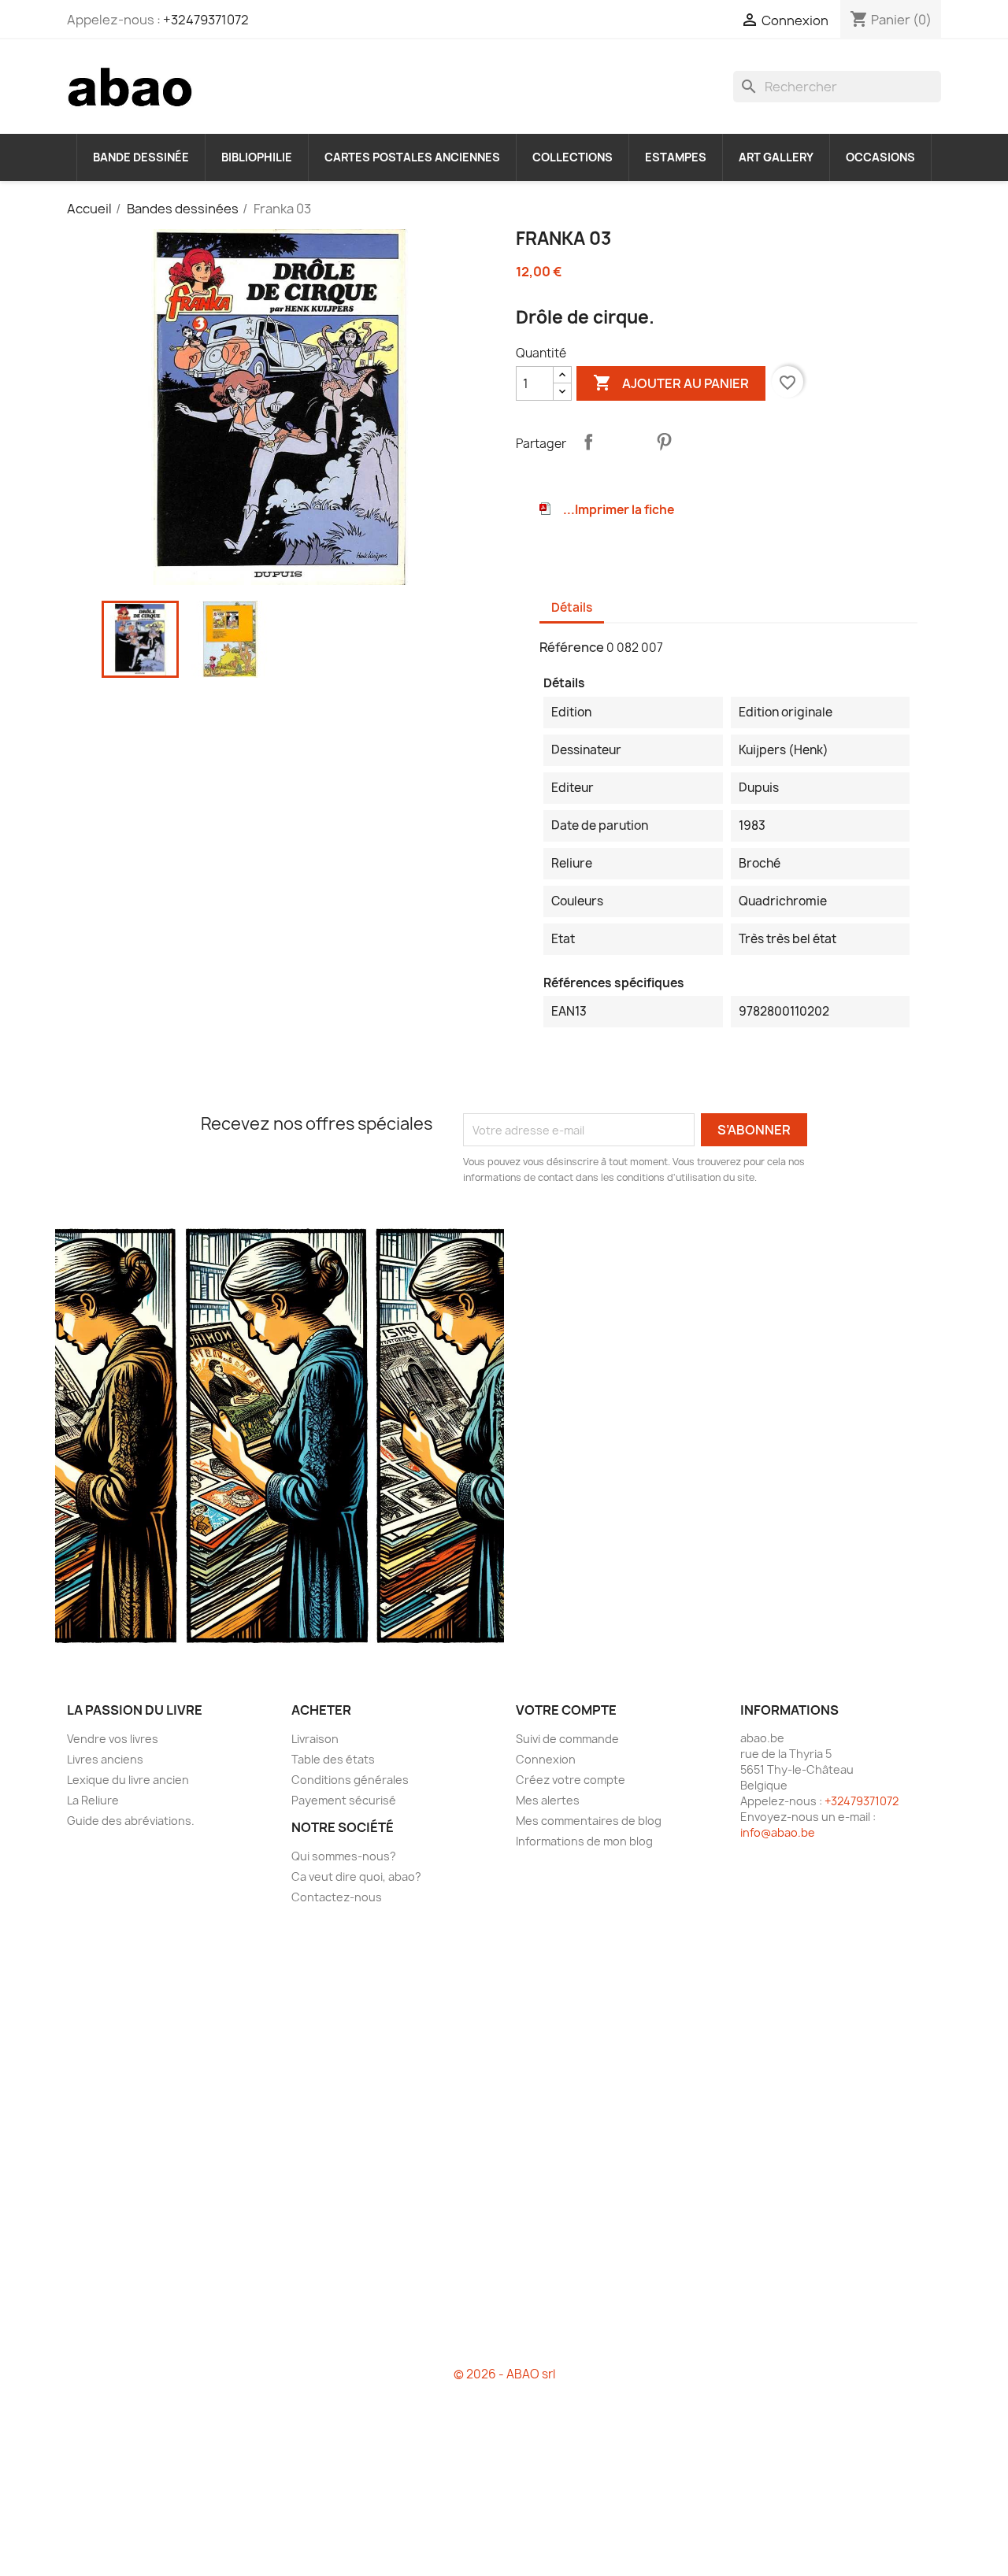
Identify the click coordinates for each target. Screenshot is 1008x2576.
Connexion (546, 1759)
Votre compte (566, 1710)
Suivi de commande (567, 1739)
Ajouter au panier (671, 383)
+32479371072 (206, 20)
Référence (572, 647)
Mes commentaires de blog (589, 1821)
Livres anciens (105, 1759)
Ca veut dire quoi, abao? (356, 1876)
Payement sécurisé (344, 1800)
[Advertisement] (504, 2142)
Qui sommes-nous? (344, 1856)
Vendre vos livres (113, 1739)
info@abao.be (778, 1832)
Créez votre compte (571, 1780)
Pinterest (664, 442)
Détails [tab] (572, 607)
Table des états (333, 1759)
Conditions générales (350, 1780)
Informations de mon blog (584, 1841)
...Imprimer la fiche (619, 510)
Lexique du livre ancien (128, 1780)
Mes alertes (548, 1800)
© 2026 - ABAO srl (504, 2374)
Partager (588, 442)
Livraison (315, 1739)
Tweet (626, 442)
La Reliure (93, 1800)
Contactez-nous (337, 1897)
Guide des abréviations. (131, 1821)
